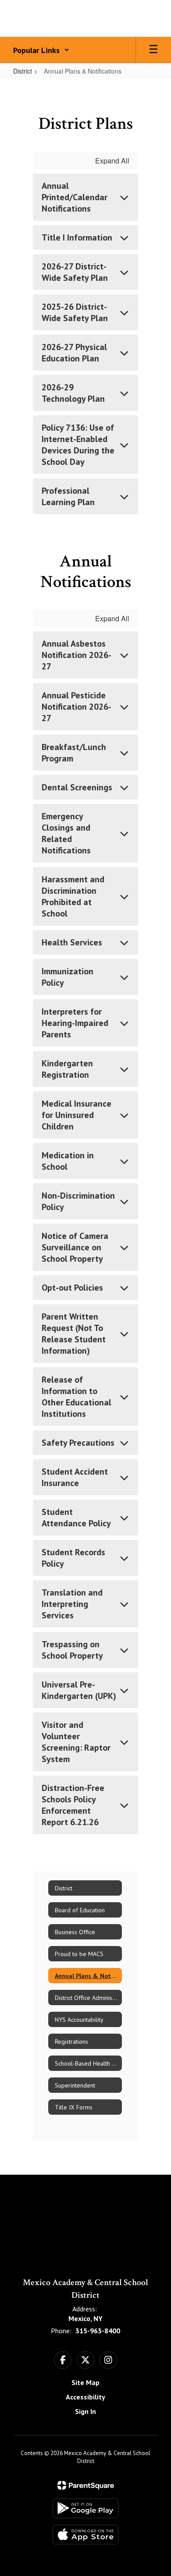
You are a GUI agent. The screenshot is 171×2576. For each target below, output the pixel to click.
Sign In (85, 2411)
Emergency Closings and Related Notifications (66, 833)
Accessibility (85, 2397)
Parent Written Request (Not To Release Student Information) (74, 1334)
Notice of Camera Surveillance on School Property (75, 1247)
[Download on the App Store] (85, 2535)
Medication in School (68, 1161)
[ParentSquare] (86, 2485)
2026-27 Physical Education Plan (74, 353)
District (23, 71)
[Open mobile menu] (153, 50)
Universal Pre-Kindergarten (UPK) (79, 1690)
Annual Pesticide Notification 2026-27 (77, 707)
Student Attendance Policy (76, 1518)
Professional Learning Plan (68, 496)
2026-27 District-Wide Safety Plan (75, 272)
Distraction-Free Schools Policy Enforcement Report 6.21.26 (73, 1805)
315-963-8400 (98, 2331)
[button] (41, 50)
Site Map (85, 2382)
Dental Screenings (77, 787)
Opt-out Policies (72, 1288)
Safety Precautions (78, 1443)
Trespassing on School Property (72, 1650)
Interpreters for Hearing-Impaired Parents (75, 1023)
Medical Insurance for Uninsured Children (77, 1115)
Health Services (72, 942)
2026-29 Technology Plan (73, 393)
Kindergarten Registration (67, 1069)
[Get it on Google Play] (85, 2508)
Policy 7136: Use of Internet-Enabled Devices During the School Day (78, 445)
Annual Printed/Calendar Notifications (75, 197)
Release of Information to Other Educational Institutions (77, 1397)
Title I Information (77, 237)
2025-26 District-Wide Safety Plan (75, 312)
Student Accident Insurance (75, 1477)
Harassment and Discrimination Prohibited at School (73, 896)
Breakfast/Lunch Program (74, 753)
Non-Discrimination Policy (78, 1201)
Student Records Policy (73, 1558)
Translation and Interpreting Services (72, 1604)
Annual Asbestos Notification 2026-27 (77, 655)
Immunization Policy (68, 977)
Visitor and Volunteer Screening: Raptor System (76, 1742)
